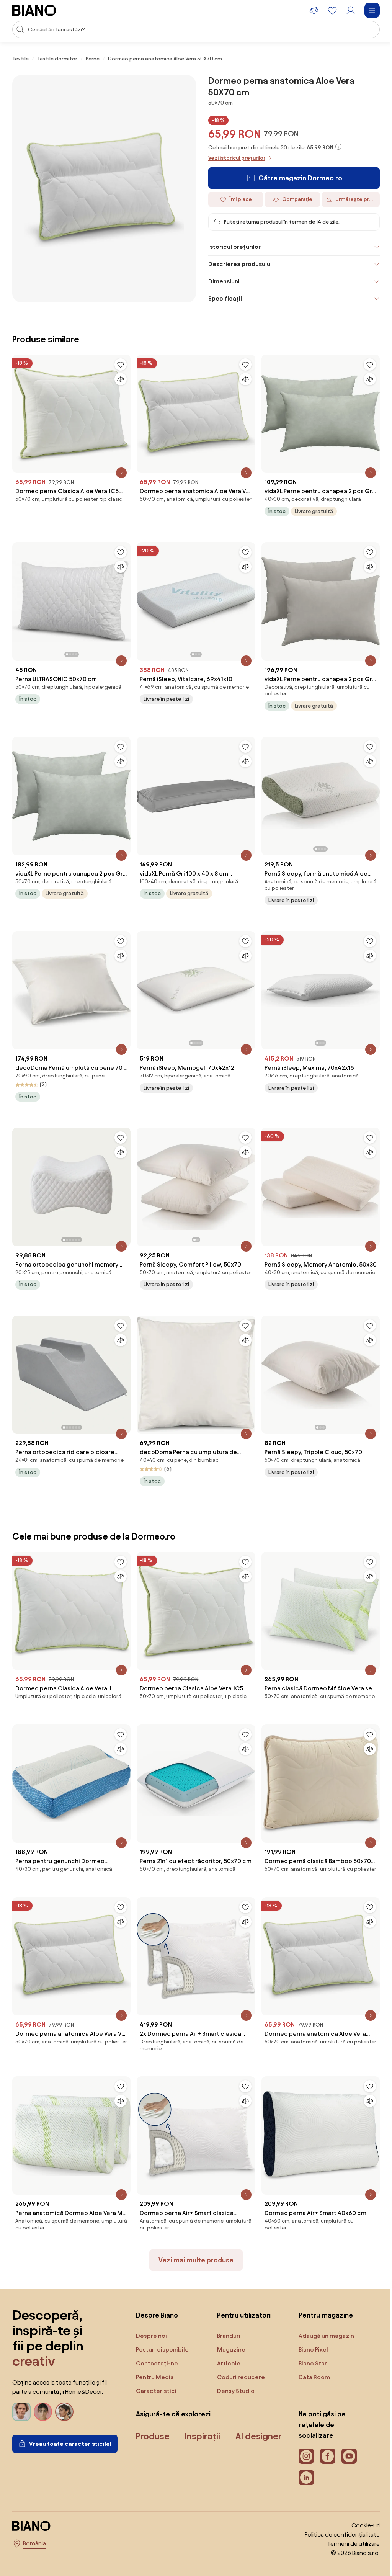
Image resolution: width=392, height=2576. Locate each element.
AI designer (159, 2458)
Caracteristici (156, 2385)
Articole (227, 2358)
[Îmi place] (119, 364)
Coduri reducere (239, 2371)
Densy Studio (234, 2385)
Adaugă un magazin (323, 2330)
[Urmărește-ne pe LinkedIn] (302, 2472)
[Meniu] (372, 10)
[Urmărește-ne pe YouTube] (345, 2450)
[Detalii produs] (119, 471)
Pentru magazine (322, 2309)
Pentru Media (155, 2371)
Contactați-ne (157, 2358)
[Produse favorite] (332, 10)
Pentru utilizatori (242, 2309)
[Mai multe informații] (338, 147)
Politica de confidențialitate (336, 2529)
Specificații (222, 298)
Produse (153, 2431)
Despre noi (151, 2330)
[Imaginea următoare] (122, 597)
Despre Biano (157, 2309)
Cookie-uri (360, 2520)
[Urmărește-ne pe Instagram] (302, 2450)
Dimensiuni (221, 281)
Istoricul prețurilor (232, 247)
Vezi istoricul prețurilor (237, 158)
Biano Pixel (310, 2344)
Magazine (229, 2344)
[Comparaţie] (119, 379)
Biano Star (309, 2358)
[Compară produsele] (314, 10)
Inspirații (203, 2431)
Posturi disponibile (162, 2344)
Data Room (310, 2371)
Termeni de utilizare (348, 2538)
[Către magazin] (104, 189)
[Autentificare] (351, 10)
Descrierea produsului (237, 264)
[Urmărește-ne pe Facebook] (324, 2450)
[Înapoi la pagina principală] (34, 10)
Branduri (227, 2330)
